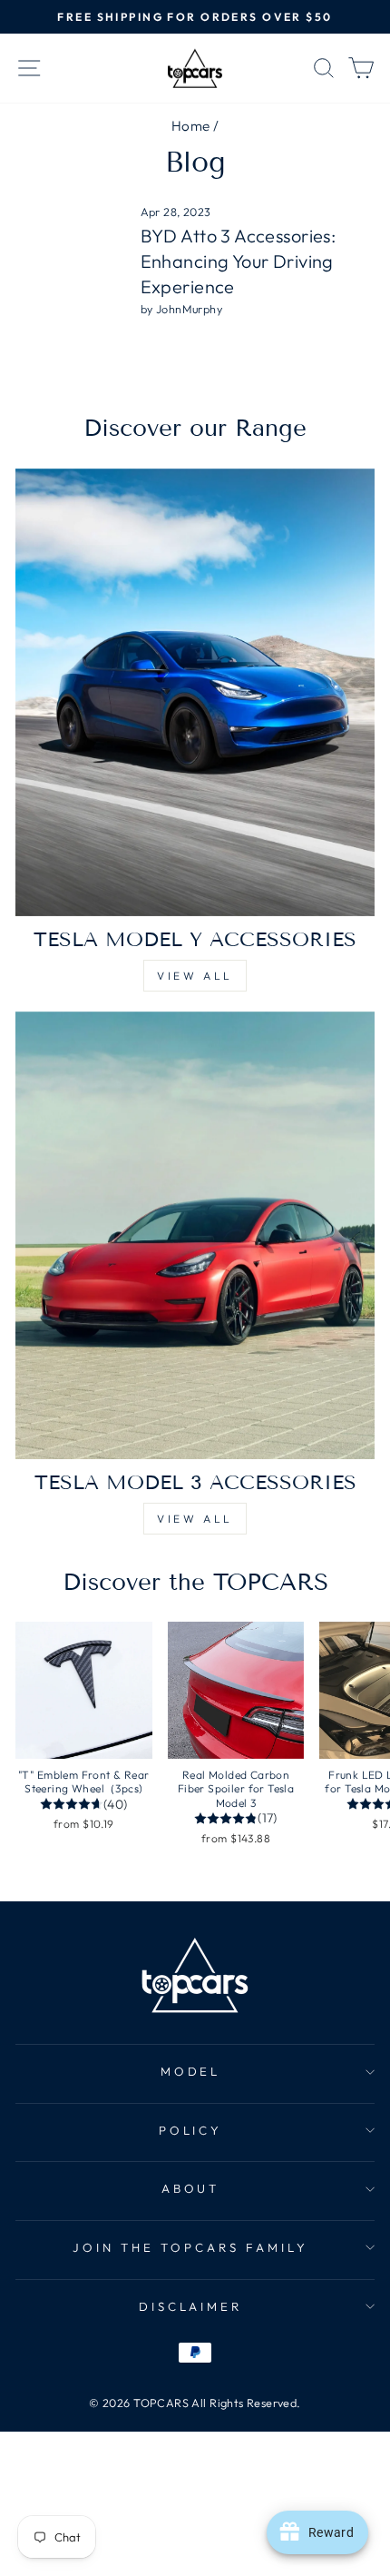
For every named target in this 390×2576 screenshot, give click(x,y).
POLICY (191, 2130)
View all (195, 976)
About (191, 2188)
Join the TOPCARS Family (190, 2247)
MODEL (191, 2071)
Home (191, 126)
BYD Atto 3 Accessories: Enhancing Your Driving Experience (239, 261)
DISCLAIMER (191, 2306)
